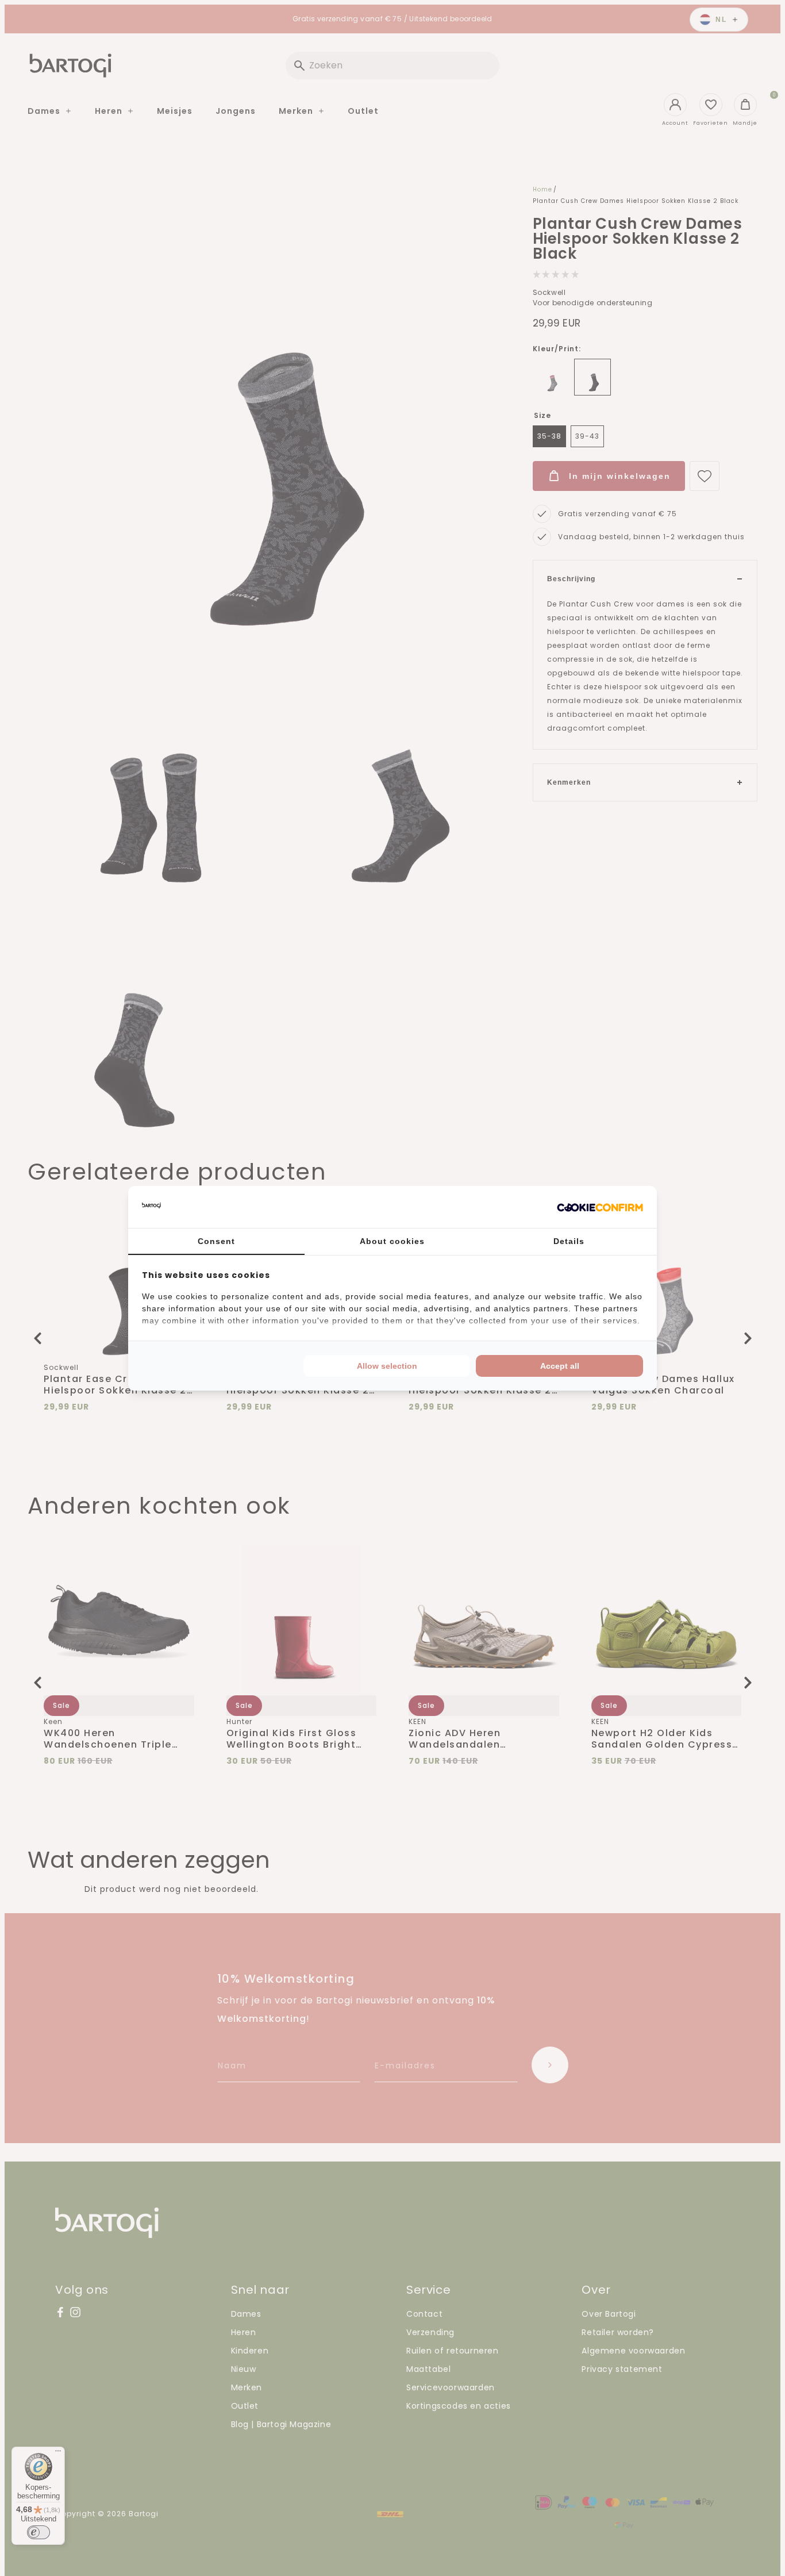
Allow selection (387, 1366)
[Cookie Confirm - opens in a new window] (600, 1207)
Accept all (560, 1366)
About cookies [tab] (392, 1241)
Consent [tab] (216, 1241)
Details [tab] (569, 1241)
